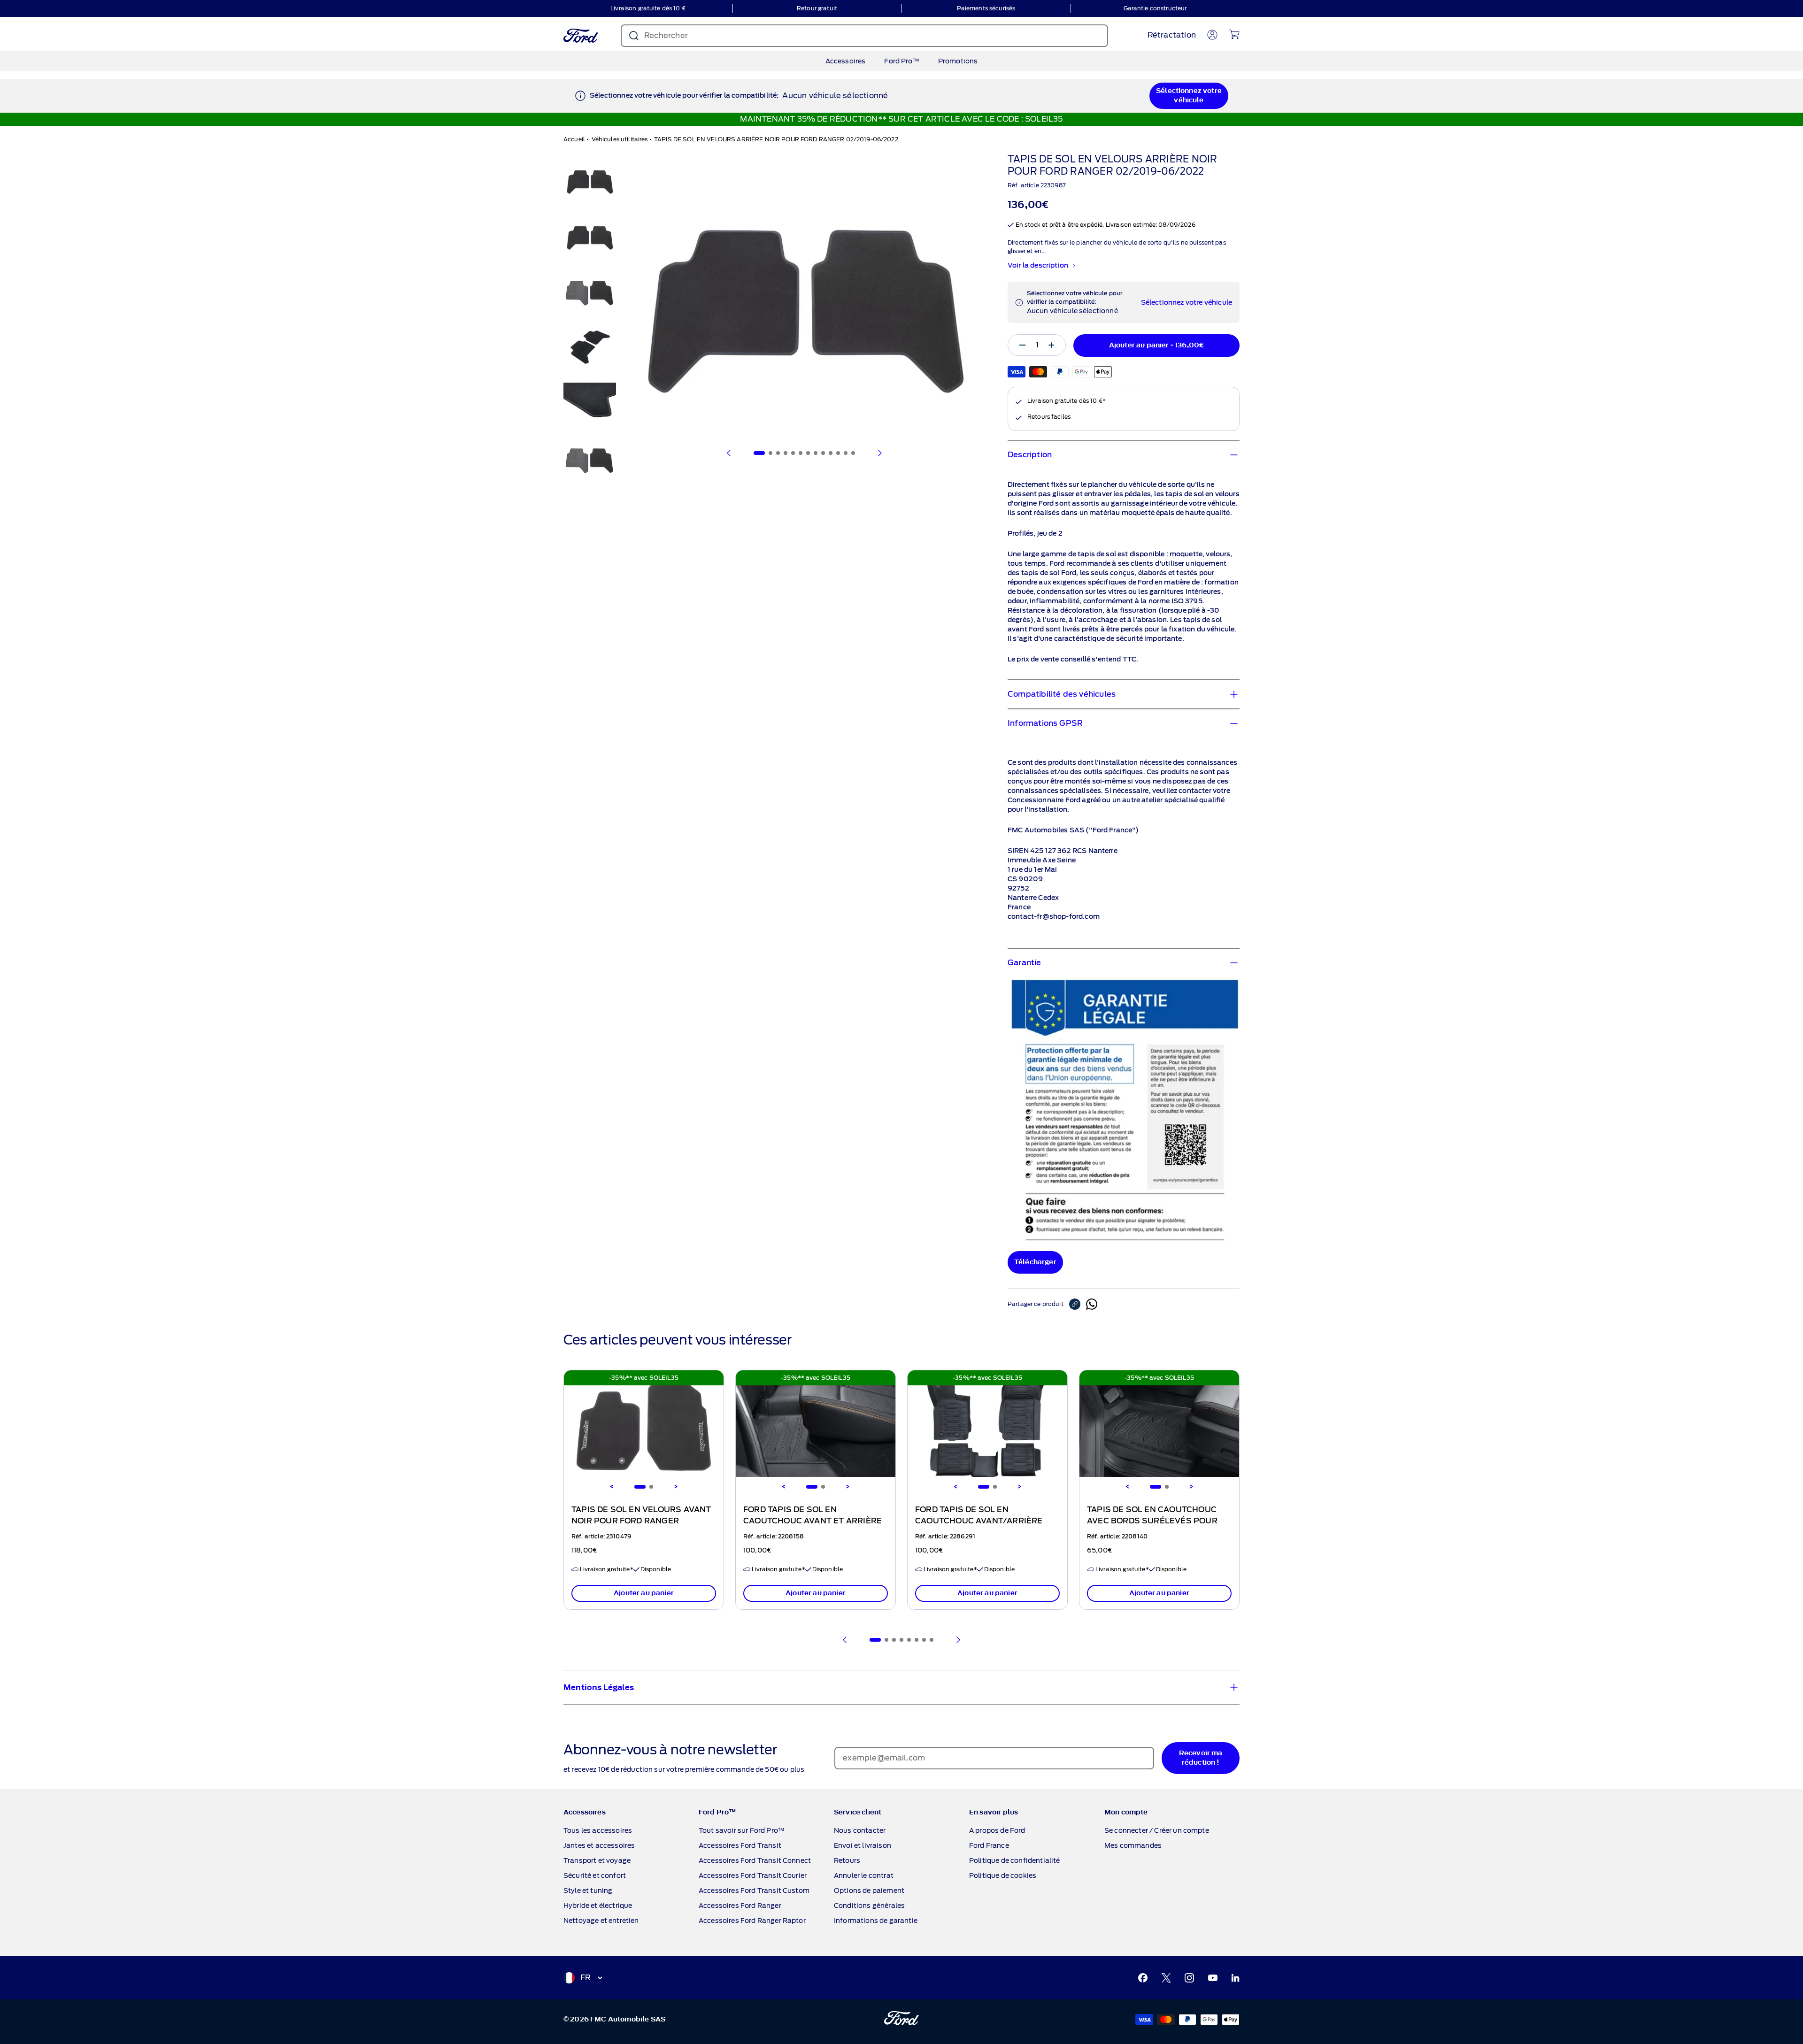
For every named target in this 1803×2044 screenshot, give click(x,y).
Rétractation (1172, 35)
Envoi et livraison (863, 1845)
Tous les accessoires (598, 1830)
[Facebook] (1143, 1978)
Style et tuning (588, 1890)
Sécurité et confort (595, 1875)
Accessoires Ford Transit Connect (755, 1860)
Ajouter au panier (644, 1593)
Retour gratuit (817, 8)
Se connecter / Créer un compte (1157, 1830)
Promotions (958, 61)
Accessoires (846, 61)
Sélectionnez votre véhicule (1189, 96)
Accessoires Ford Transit (740, 1845)
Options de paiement (869, 1890)
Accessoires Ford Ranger (740, 1906)
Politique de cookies (1003, 1875)
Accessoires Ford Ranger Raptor (752, 1921)
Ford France (989, 1845)
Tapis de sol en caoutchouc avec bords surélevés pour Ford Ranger (1152, 1521)
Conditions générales (869, 1906)
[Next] (676, 1487)
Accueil (574, 139)
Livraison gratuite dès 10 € (648, 8)
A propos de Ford (997, 1830)
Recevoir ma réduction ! (1201, 1758)
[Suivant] (879, 453)
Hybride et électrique (598, 1906)
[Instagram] (1189, 1978)
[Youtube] (1213, 1978)
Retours (847, 1860)
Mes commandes (1133, 1845)
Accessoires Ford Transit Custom (754, 1890)
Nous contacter (860, 1830)
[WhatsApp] (1092, 1304)
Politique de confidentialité (1014, 1860)
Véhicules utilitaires (620, 139)
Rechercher (666, 35)
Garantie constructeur (1155, 8)
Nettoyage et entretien (601, 1921)
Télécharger (1035, 1262)
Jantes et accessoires (599, 1845)
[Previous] (612, 1487)
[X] (1166, 1978)
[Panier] (1234, 34)
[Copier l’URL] (1078, 1304)
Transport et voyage (597, 1860)
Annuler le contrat (864, 1875)
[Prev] (845, 1640)
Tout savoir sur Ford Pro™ (742, 1830)
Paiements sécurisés (986, 8)
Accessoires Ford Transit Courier (753, 1875)
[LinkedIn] (1235, 1978)
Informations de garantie (876, 1921)
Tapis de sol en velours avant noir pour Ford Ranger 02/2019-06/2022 (641, 1521)
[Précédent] (729, 453)
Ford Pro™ (901, 61)
